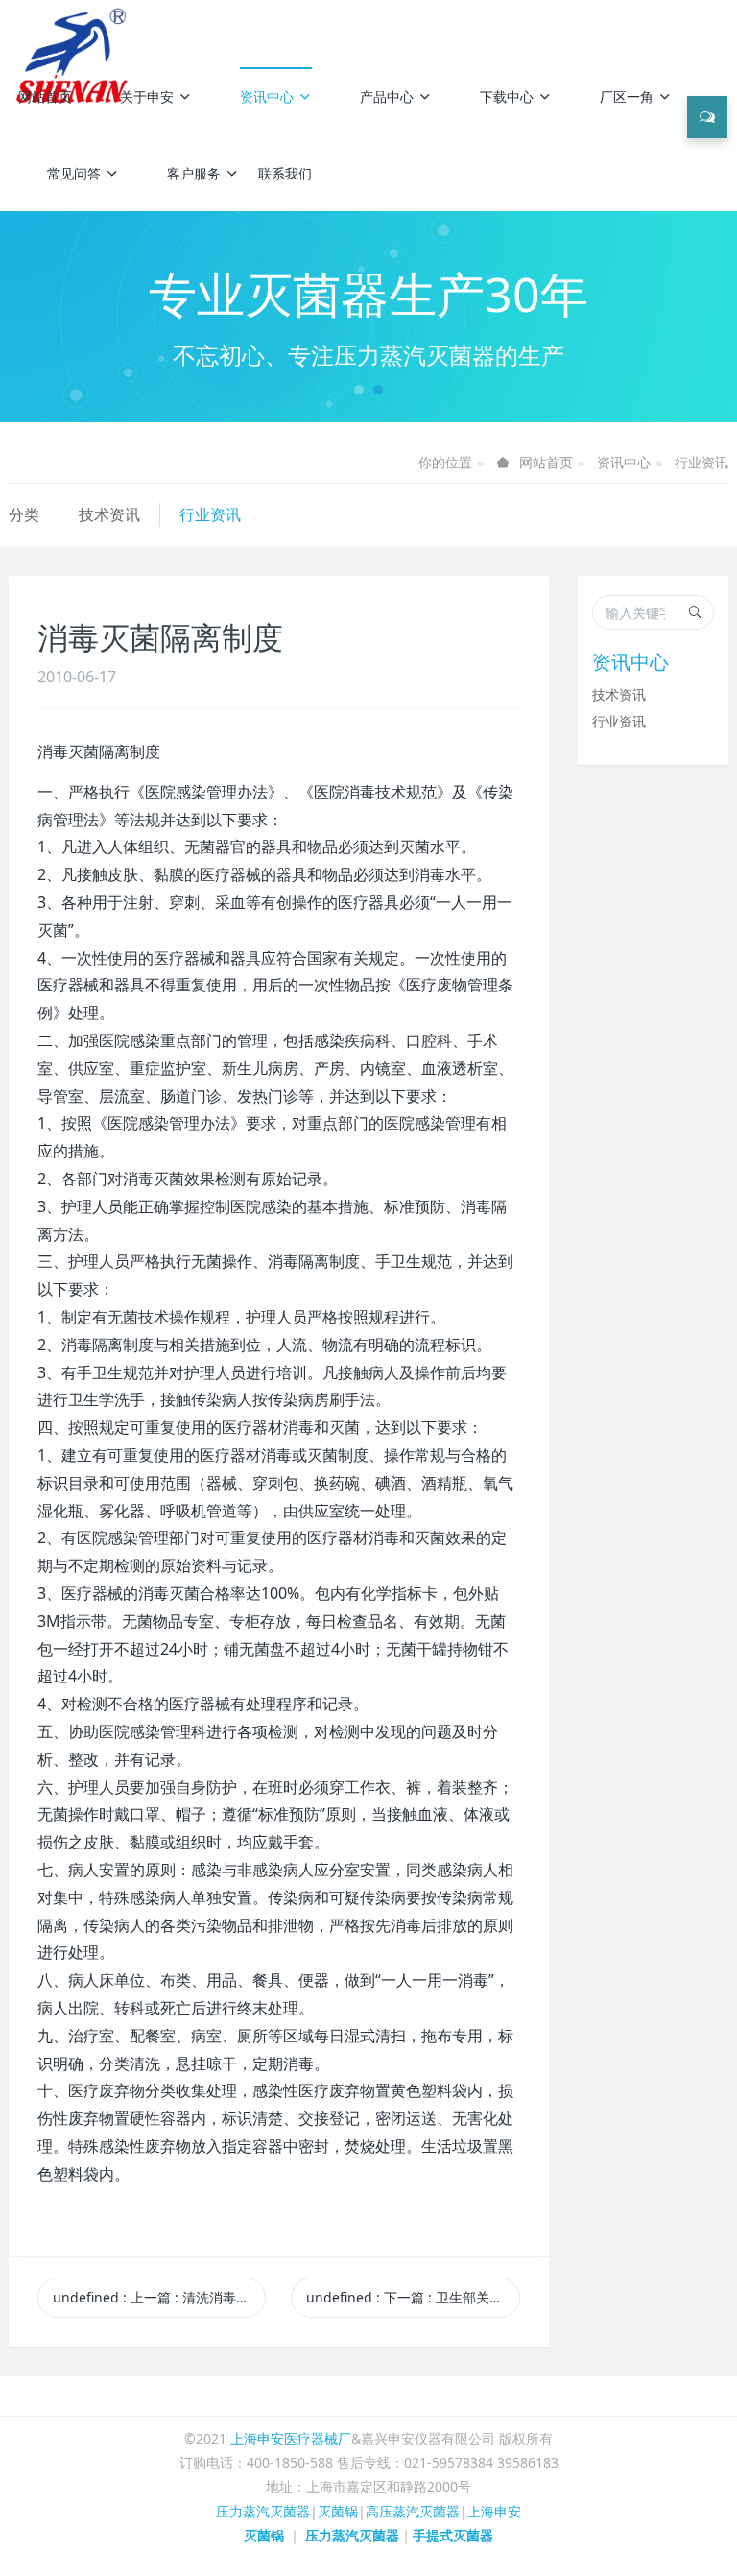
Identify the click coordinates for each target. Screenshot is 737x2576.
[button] (55, 317)
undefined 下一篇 (413, 2297)
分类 (24, 514)
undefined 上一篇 (159, 2297)
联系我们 (285, 173)
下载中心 (507, 96)
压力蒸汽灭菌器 (263, 2511)
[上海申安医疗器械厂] (75, 29)
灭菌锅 (338, 2511)
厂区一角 (627, 96)
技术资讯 (109, 514)
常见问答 (74, 173)
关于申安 (147, 96)
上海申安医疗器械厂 (291, 2438)
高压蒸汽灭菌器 (413, 2511)
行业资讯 (701, 462)
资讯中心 (267, 96)
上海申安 (494, 2511)
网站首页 (45, 96)
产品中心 (387, 96)
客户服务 (194, 173)
